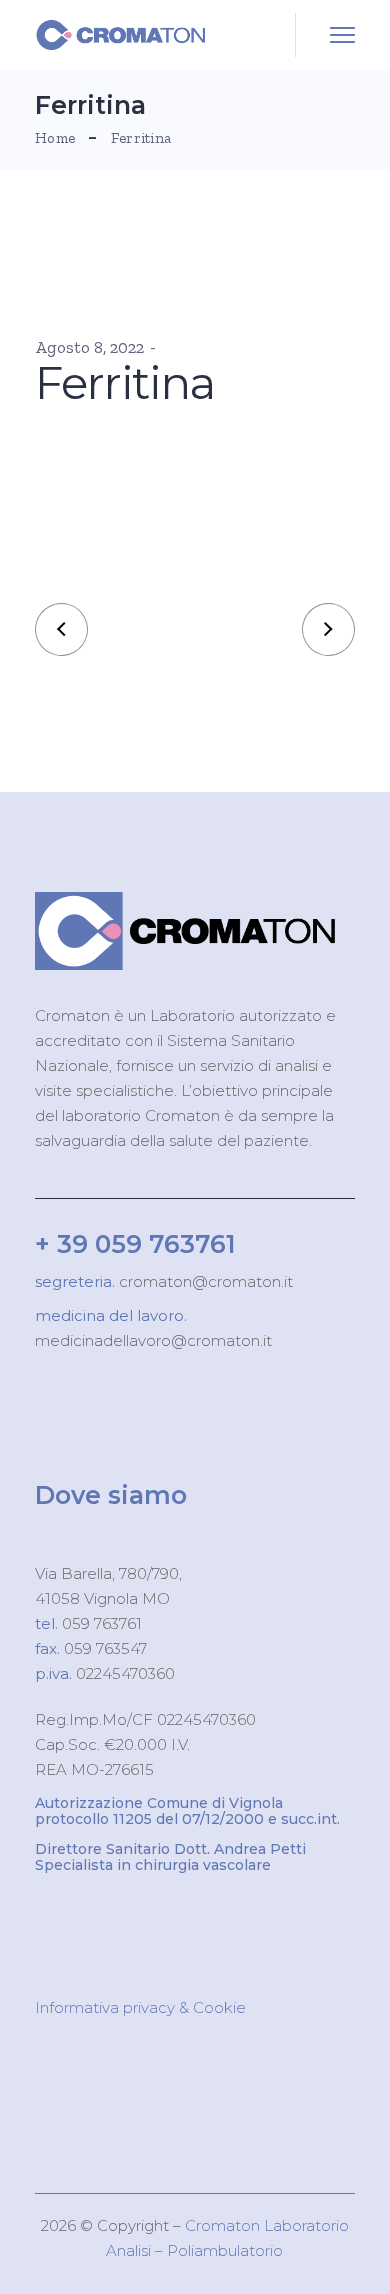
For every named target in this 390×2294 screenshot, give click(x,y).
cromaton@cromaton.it (204, 1281)
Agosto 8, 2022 (89, 347)
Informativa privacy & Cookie (140, 2007)
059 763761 (100, 1623)
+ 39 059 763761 (135, 1244)
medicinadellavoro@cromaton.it (153, 1340)
